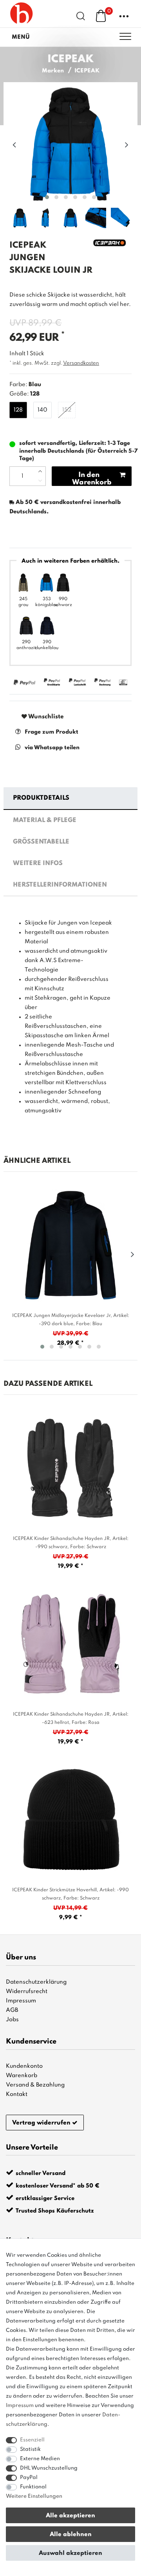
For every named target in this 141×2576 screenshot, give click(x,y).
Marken (53, 71)
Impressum (21, 2001)
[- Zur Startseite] (22, 14)
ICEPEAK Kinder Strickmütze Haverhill (70, 1894)
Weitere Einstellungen (34, 2496)
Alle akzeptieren (70, 2516)
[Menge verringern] (40, 481)
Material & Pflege (45, 820)
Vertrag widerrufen (41, 2123)
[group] (70, 1468)
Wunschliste (45, 717)
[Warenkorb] (101, 16)
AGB (12, 2010)
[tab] (70, 799)
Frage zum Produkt (52, 732)
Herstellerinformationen (60, 885)
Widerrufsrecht (27, 1991)
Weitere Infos (38, 863)
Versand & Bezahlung (35, 2085)
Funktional (33, 2487)
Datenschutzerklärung (36, 1982)
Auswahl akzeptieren (70, 2553)
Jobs (12, 2020)
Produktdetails (41, 798)
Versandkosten (81, 363)
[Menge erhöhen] (40, 471)
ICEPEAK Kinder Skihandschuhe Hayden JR (71, 1543)
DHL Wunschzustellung (49, 2468)
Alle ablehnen (71, 2535)
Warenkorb (22, 2076)
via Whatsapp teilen (52, 748)
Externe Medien (40, 2459)
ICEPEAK (87, 71)
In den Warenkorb (92, 479)
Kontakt (17, 2094)
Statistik (30, 2449)
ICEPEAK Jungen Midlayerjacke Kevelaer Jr (71, 1320)
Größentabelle (41, 842)
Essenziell (32, 2440)
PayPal (29, 2478)
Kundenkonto (24, 2066)
